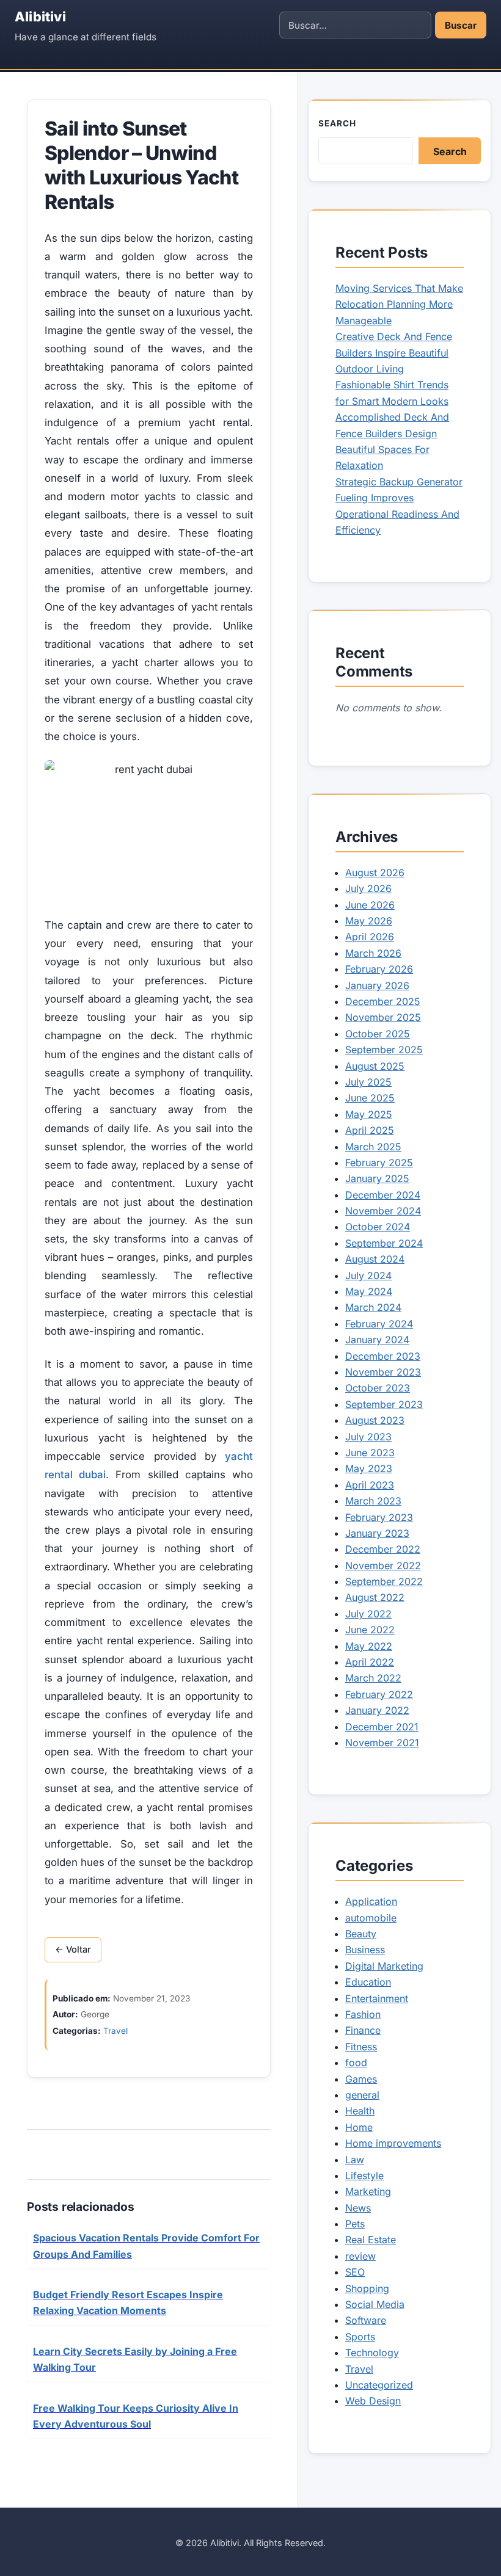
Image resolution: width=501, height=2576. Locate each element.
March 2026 (373, 953)
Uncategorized (379, 2385)
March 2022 (373, 1678)
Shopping (367, 2288)
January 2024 (377, 1340)
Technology (372, 2353)
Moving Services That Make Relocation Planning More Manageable (399, 304)
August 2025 (375, 1066)
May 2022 (369, 1646)
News (358, 2208)
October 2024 (378, 1227)
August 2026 (375, 873)
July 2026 (368, 888)
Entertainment (377, 1998)
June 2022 (370, 1630)
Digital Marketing (384, 1966)
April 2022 (370, 1662)
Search (337, 123)
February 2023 (379, 1517)
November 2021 (382, 1743)
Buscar (461, 25)
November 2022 (383, 1566)
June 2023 (370, 1453)
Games (361, 2079)
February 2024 (379, 1324)
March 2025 (373, 1147)
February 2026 (379, 969)
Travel (115, 2031)
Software (366, 2320)
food (356, 2063)
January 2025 (377, 1178)
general (362, 2095)
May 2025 (369, 1114)
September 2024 (384, 1243)
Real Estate (371, 2240)
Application (371, 1901)
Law (355, 2160)
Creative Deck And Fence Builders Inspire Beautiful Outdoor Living (394, 353)
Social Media (375, 2304)
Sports (360, 2337)
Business (365, 1950)
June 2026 (370, 905)
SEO (355, 2272)
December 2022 (383, 1549)
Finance (363, 2030)
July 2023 (368, 1437)
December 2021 (382, 1727)
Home (359, 2127)
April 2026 (370, 937)
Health (360, 2111)
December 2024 (383, 1195)
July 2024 (368, 1275)
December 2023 (383, 1356)
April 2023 (370, 1485)
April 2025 (370, 1130)
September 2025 (384, 1050)
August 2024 (375, 1259)
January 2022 (377, 1710)
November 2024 (383, 1211)
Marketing (368, 2191)
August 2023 (375, 1420)
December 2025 (383, 1001)
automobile (371, 1918)
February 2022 (379, 1694)
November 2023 (383, 1372)
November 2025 (383, 1017)
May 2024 (369, 1291)
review (360, 2256)
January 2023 (377, 1533)
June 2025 (370, 1098)
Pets (355, 2224)
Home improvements (393, 2143)
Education (368, 1982)
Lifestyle (364, 2175)
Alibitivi (40, 16)
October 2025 (378, 1034)
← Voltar (73, 1950)
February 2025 (379, 1163)
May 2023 (369, 1468)
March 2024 (373, 1307)
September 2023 (384, 1404)
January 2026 (377, 985)
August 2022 (375, 1597)
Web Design (373, 2401)
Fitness (361, 2047)
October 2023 (378, 1388)
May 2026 (369, 921)
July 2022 (368, 1614)
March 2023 (373, 1501)
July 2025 (368, 1082)
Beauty (361, 1934)
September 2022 (384, 1581)
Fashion (363, 2014)
